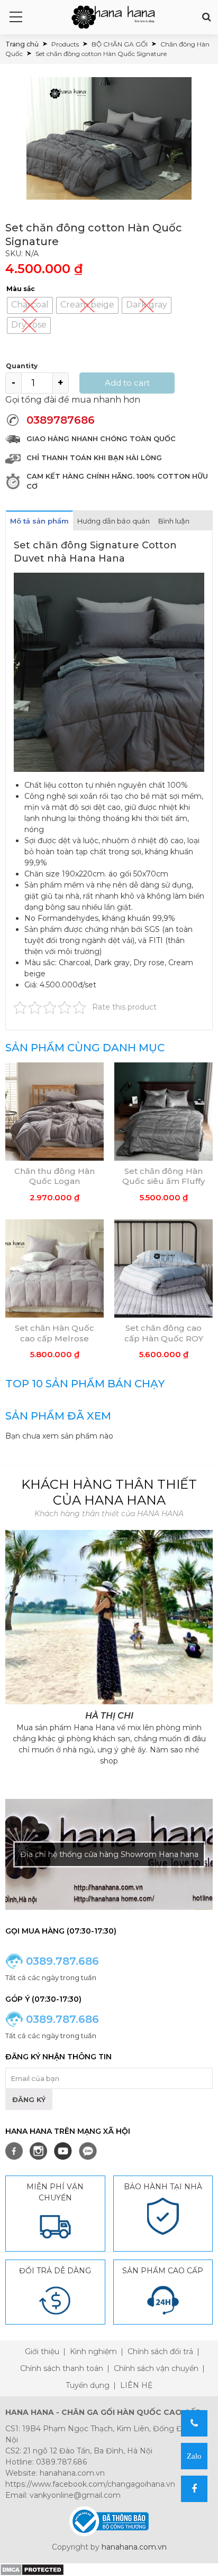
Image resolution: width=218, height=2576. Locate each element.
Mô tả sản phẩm (39, 521)
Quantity (22, 366)
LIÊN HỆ (136, 2385)
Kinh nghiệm (93, 2351)
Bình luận (174, 521)
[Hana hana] (113, 17)
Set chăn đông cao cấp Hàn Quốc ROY (164, 1333)
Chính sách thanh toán (62, 2368)
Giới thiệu (42, 2351)
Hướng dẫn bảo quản (113, 521)
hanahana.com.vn (134, 2547)
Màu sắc (21, 289)
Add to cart (127, 383)
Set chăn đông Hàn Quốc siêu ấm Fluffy (163, 1176)
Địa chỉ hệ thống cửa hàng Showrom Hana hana (109, 1854)
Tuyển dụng (88, 2385)
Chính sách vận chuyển (156, 2368)
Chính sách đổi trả (160, 2351)
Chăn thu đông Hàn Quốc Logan (54, 1176)
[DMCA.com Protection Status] (32, 2569)
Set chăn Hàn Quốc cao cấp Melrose (54, 1333)
